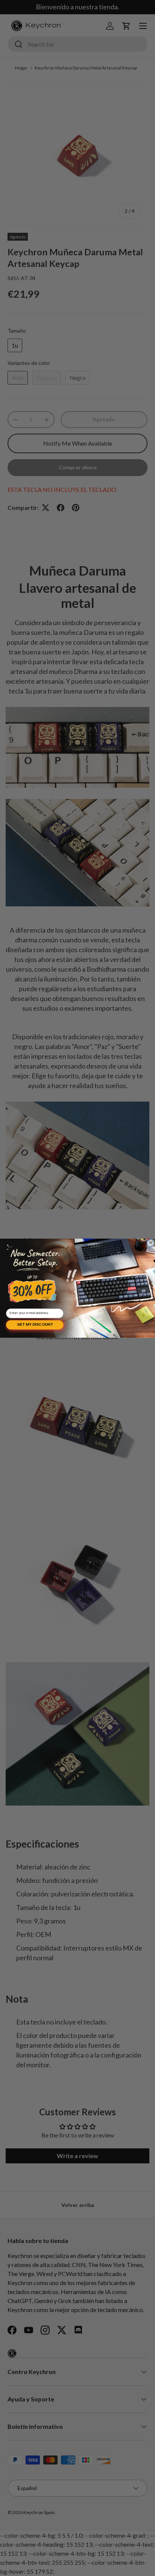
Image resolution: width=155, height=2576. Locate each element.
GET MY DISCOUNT (35, 1325)
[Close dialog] (150, 1243)
